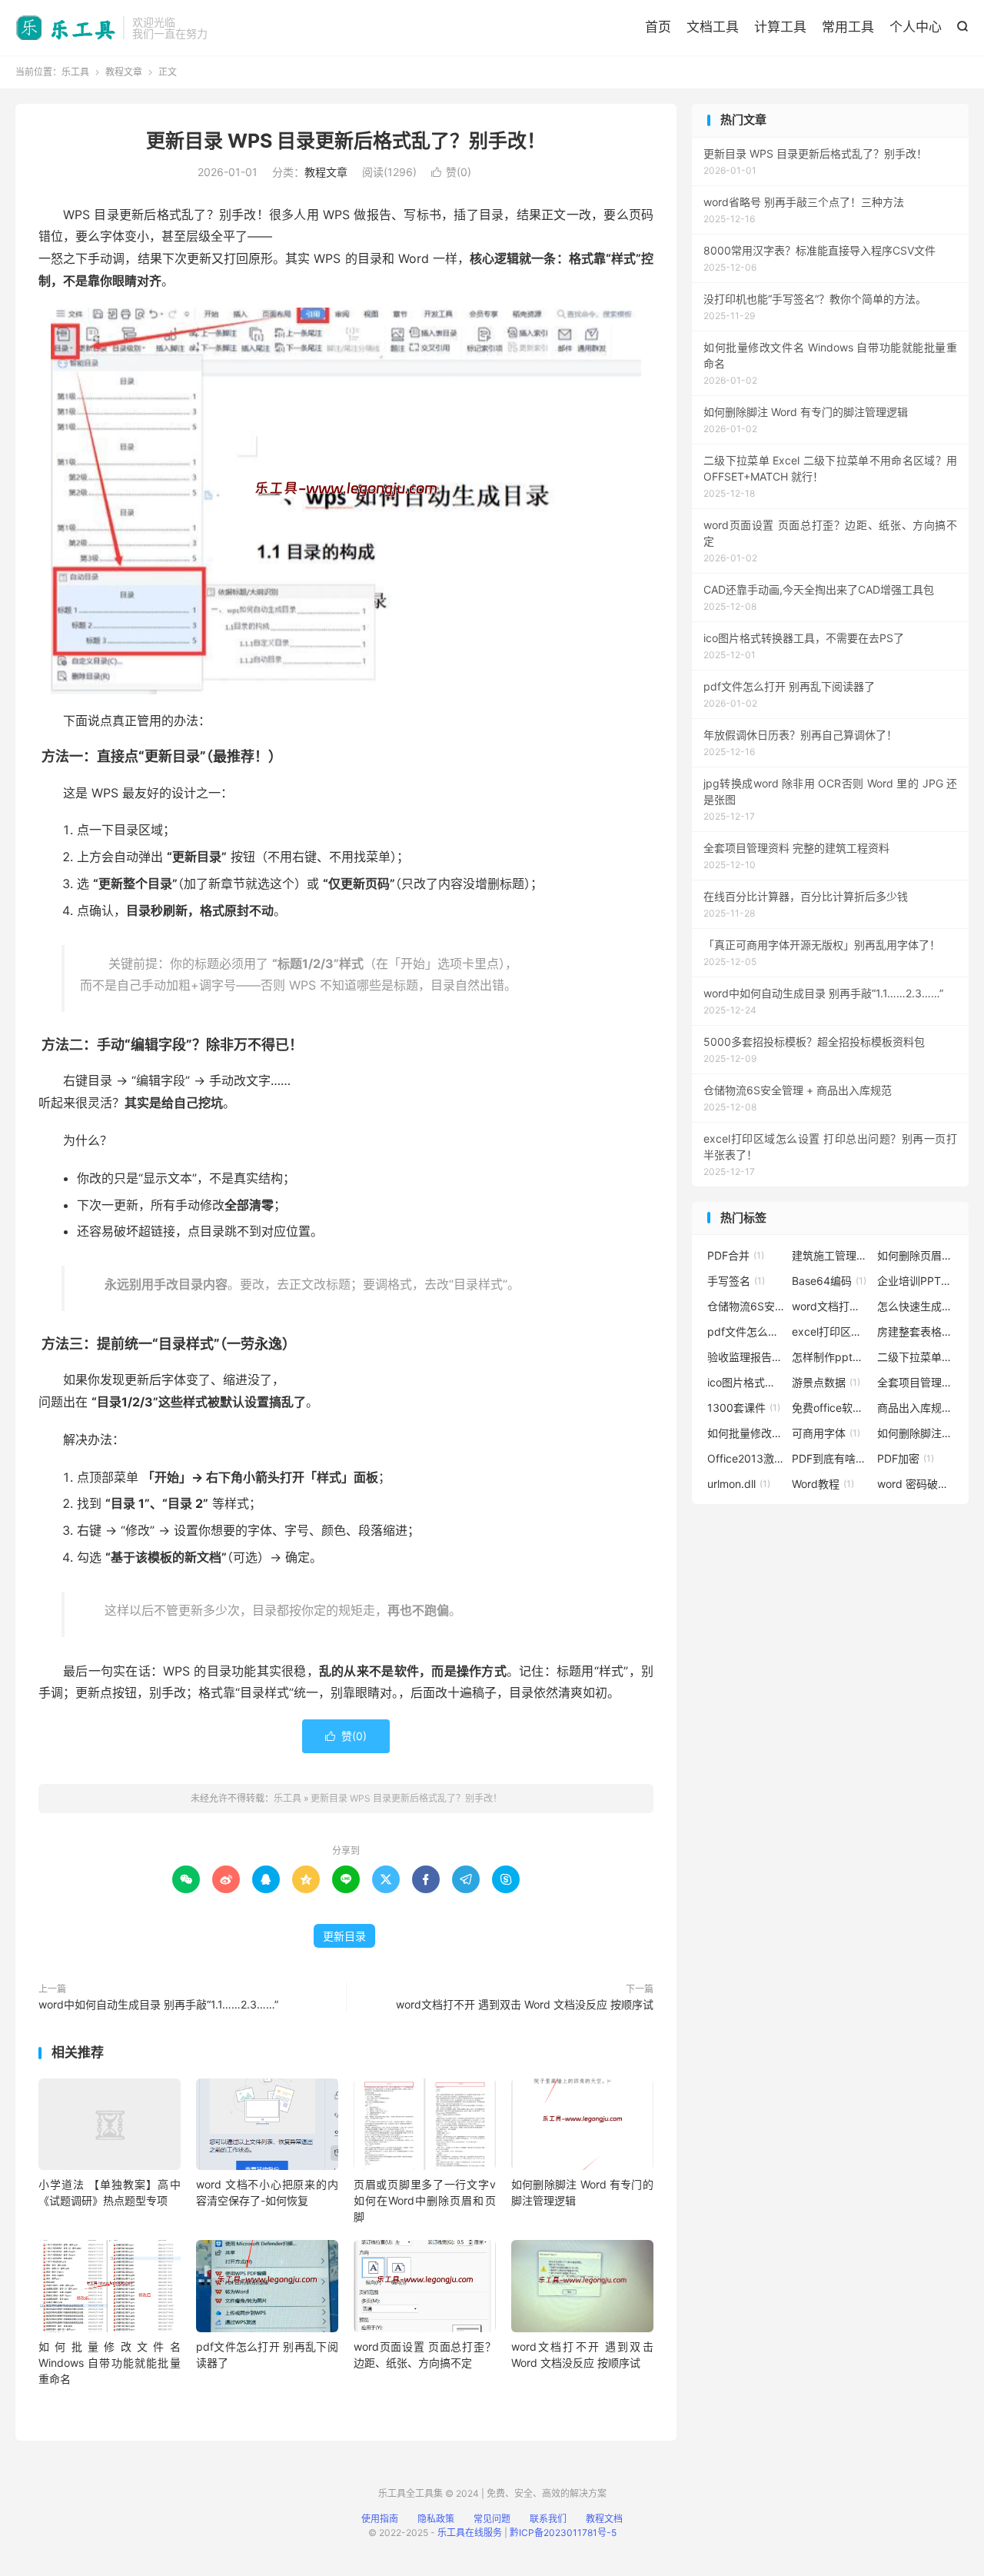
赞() (451, 172)
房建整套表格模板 (916, 1331)
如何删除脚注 (916, 1433)
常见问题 (492, 2519)
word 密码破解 (916, 1484)
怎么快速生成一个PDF (916, 1306)
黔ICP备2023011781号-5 (563, 2533)
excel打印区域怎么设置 (830, 1331)
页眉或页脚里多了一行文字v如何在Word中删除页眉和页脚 (425, 2200)
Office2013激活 (746, 1458)
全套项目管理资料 (916, 1382)
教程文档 (604, 2519)
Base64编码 (829, 1281)
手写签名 (736, 1281)
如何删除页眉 (916, 1255)
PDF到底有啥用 (830, 1458)
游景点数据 (826, 1382)
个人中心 (916, 27)
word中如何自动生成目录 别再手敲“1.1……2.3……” (158, 2004)
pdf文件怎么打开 (746, 1331)
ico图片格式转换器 (746, 1382)
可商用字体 (826, 1433)
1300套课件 (744, 1408)
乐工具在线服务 (470, 2533)
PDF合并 (736, 1255)
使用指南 (380, 2519)
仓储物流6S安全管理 (746, 1306)
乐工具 (65, 28)
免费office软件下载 (830, 1408)
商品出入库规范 (916, 1408)
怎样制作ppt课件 (830, 1357)
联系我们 (548, 2519)
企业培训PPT (916, 1281)
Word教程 (823, 1484)
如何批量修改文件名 (746, 1433)
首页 (658, 27)
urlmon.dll (739, 1484)
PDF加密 (906, 1458)
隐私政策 (436, 2519)
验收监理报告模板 (746, 1357)
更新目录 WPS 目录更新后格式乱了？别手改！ (346, 141)
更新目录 (344, 1936)
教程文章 (124, 72)
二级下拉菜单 (916, 1357)
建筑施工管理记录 (830, 1255)
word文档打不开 (830, 1306)
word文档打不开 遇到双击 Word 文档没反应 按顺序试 (525, 2004)
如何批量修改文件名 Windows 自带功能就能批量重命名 (110, 2363)
